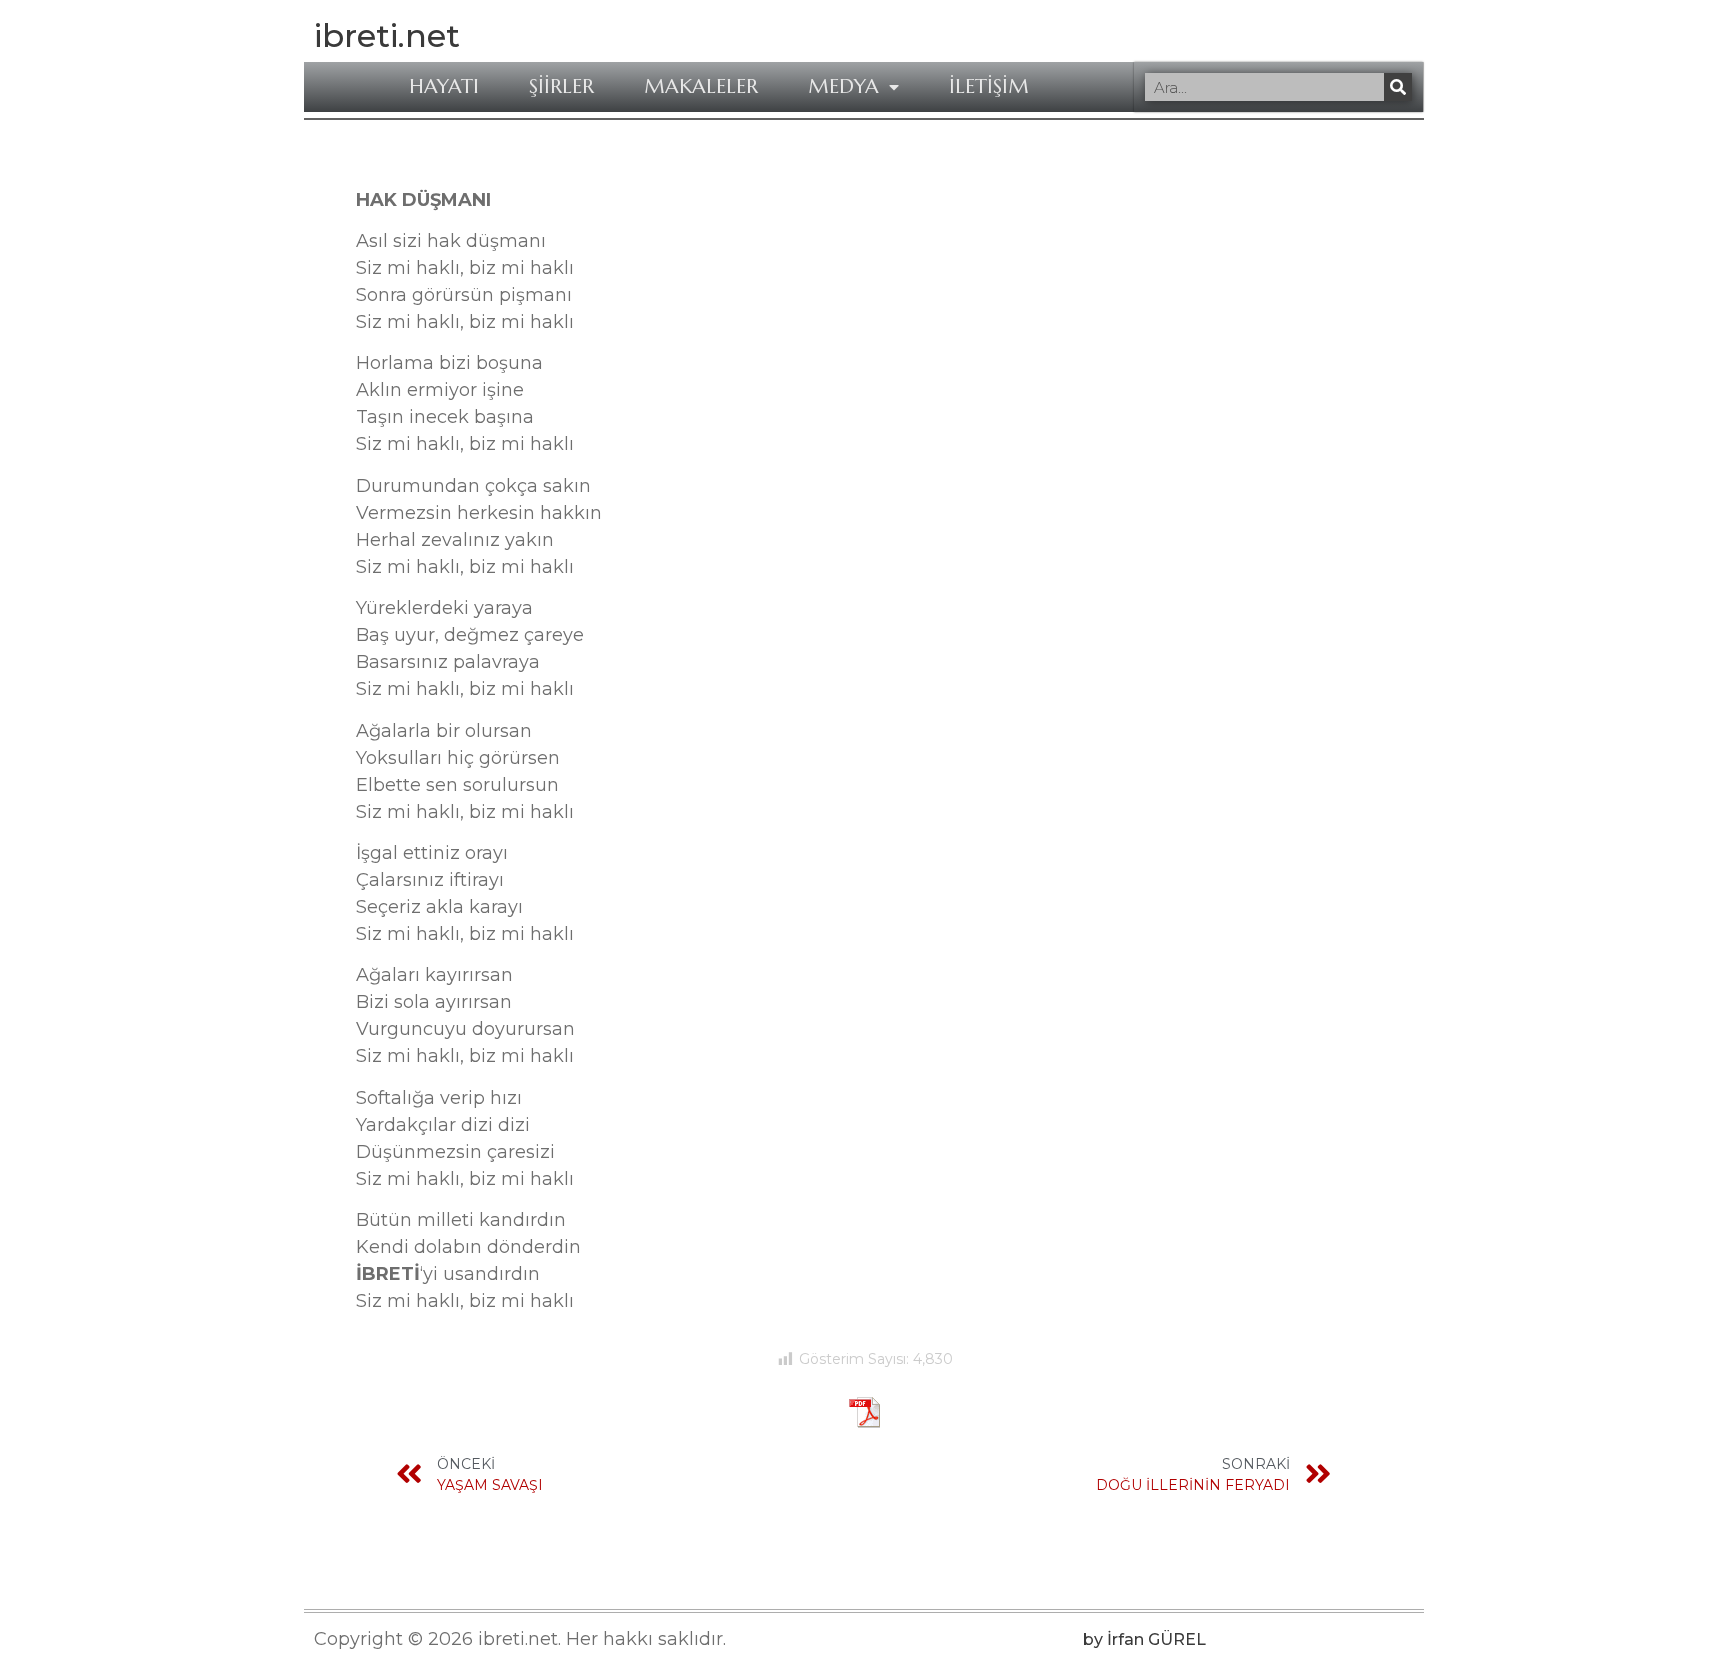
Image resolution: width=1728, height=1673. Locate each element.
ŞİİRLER (561, 87)
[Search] (1398, 87)
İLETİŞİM (989, 87)
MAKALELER (701, 87)
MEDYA (843, 87)
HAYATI (444, 87)
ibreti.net (387, 35)
